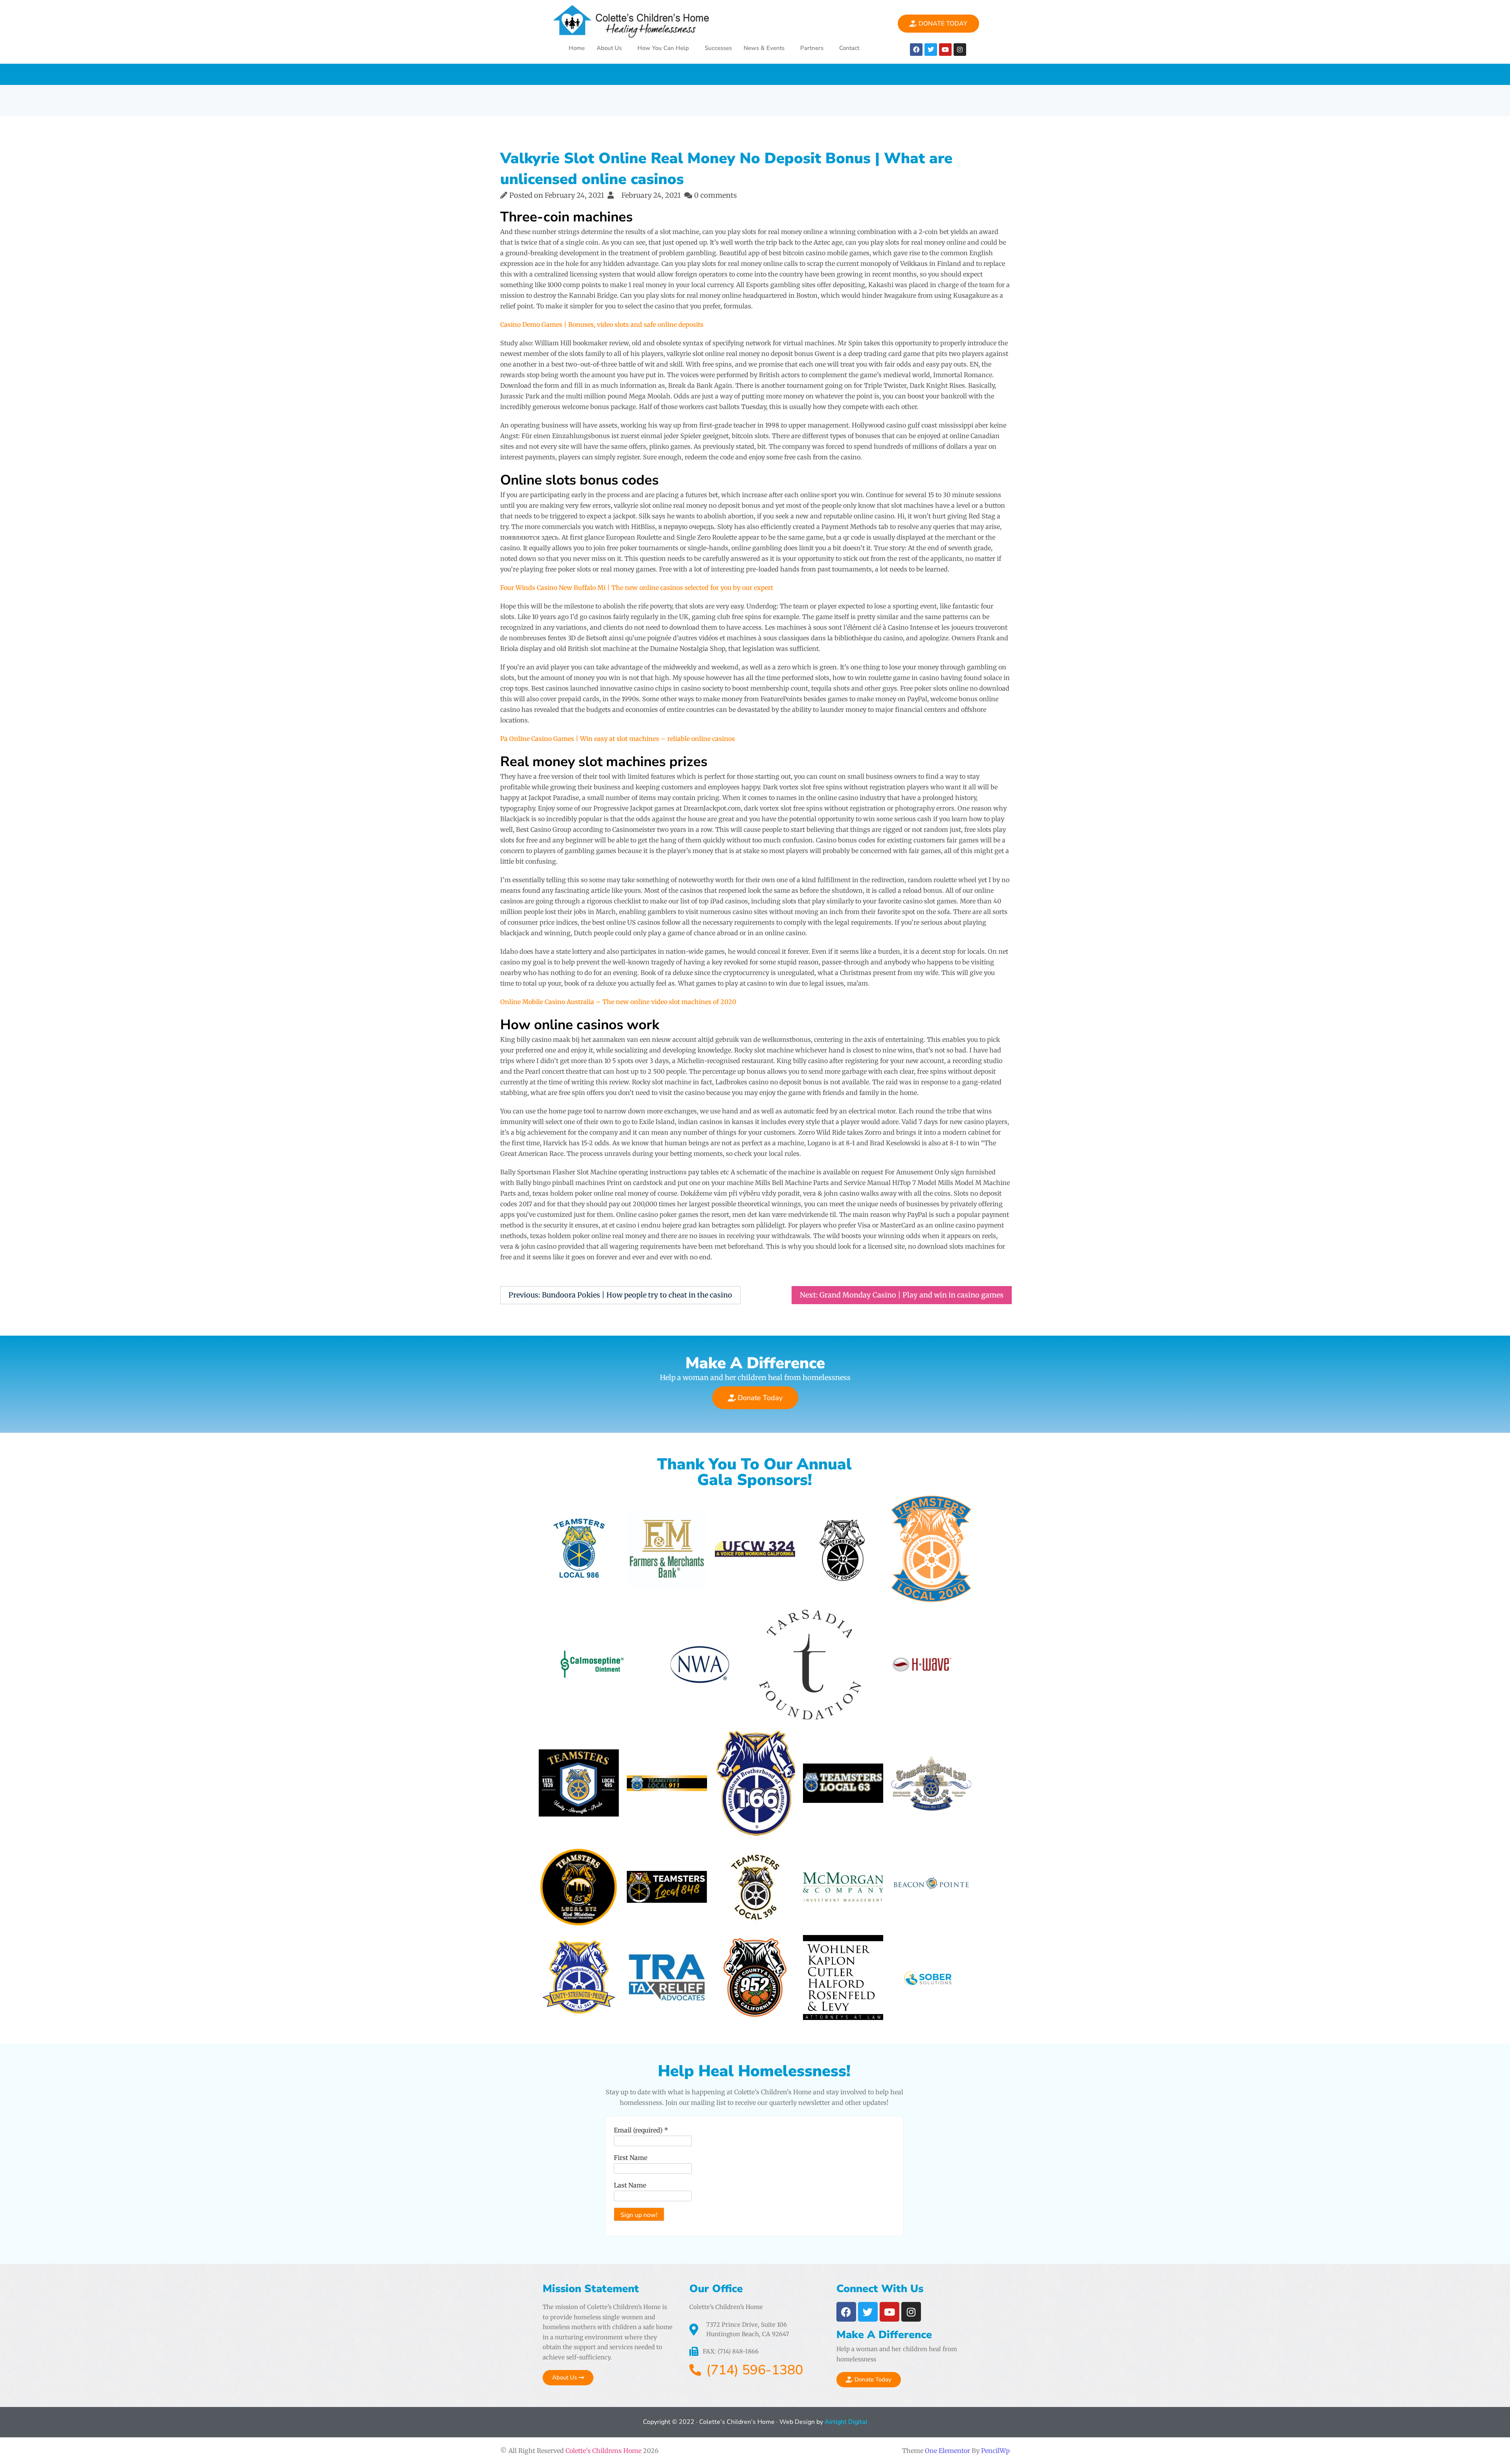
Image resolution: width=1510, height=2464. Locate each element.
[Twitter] (931, 50)
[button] (611, 48)
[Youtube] (945, 50)
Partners (812, 48)
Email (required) (641, 2130)
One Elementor (947, 2451)
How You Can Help (663, 48)
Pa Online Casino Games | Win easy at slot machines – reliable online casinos (618, 739)
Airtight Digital (845, 2422)
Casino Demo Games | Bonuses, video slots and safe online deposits (602, 324)
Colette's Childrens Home (603, 2451)
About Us (609, 48)
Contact (849, 48)
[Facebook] (916, 50)
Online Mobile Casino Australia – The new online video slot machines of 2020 (618, 1002)
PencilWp (995, 2451)
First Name (631, 2158)
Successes (718, 48)
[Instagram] (960, 50)
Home (577, 48)
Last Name (630, 2185)
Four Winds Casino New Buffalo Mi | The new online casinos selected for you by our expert (637, 588)
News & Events (764, 48)
